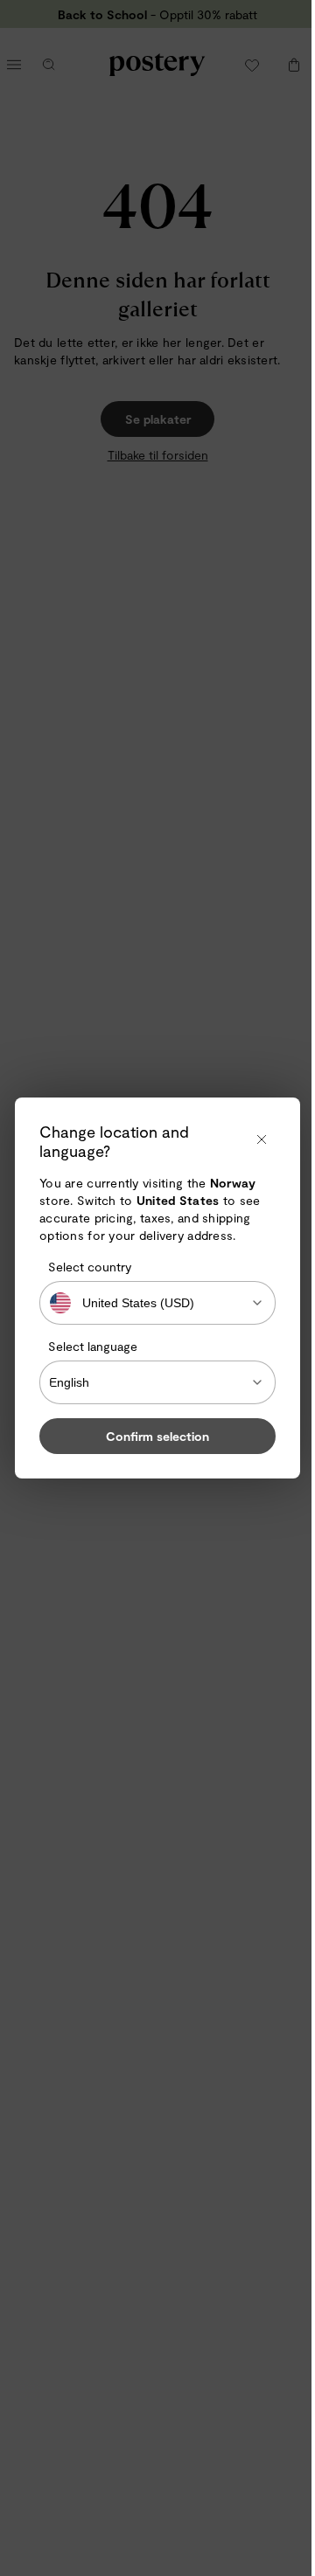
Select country (90, 1267)
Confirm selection (157, 1436)
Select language (93, 1346)
